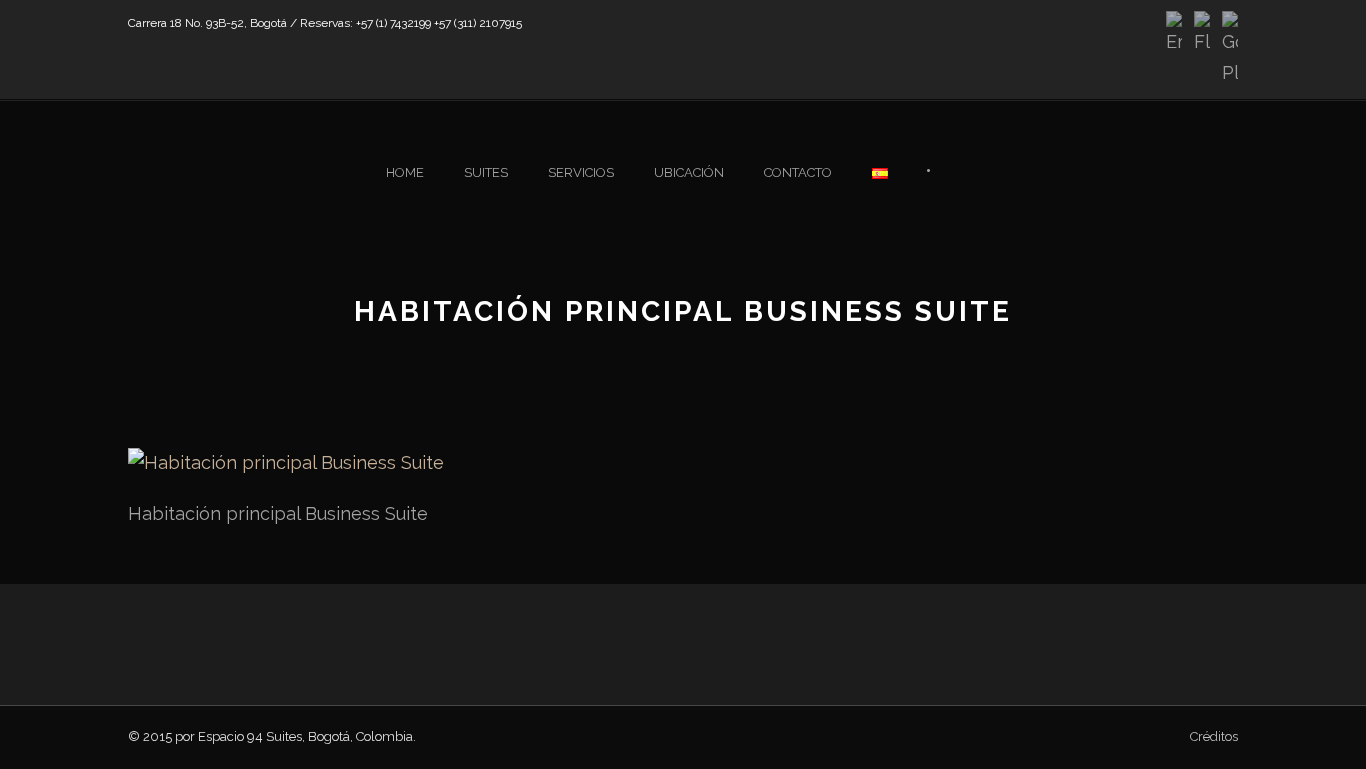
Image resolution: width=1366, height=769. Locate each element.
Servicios (581, 172)
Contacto (798, 172)
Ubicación (689, 172)
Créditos (1214, 736)
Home (405, 172)
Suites (486, 172)
